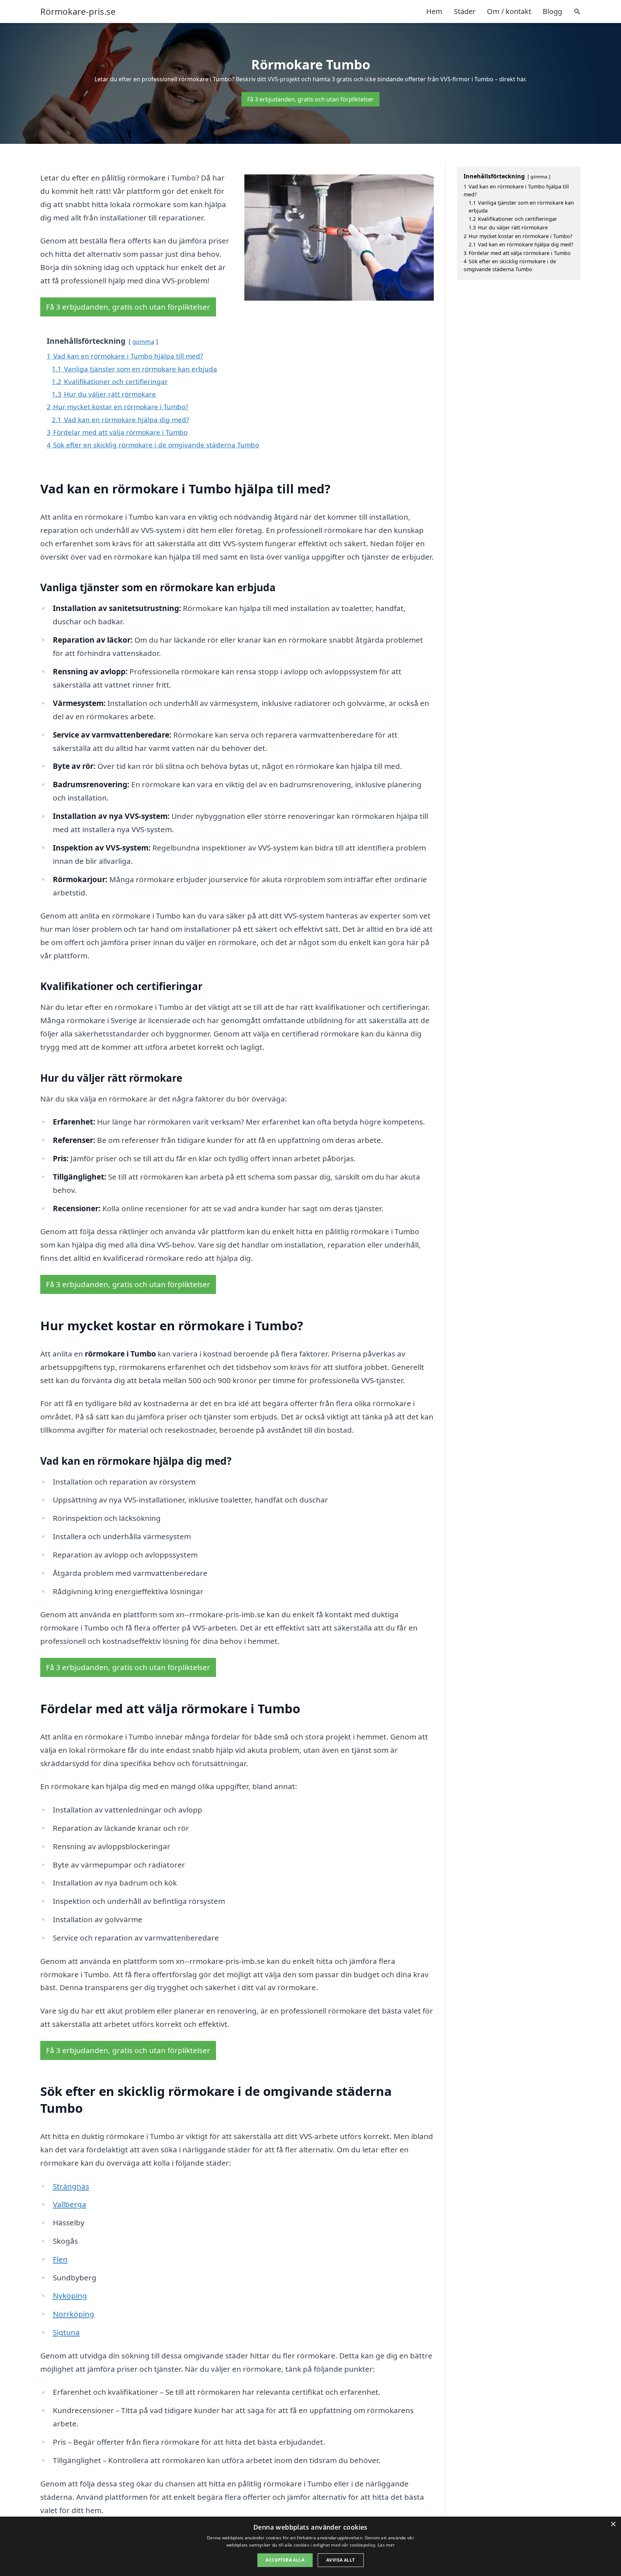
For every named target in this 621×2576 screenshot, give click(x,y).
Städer (465, 11)
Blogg (552, 11)
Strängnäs (71, 2186)
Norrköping (73, 2314)
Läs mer (386, 2545)
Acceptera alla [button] (285, 2560)
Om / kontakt (509, 11)
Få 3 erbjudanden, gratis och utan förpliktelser (310, 99)
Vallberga (70, 2204)
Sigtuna (66, 2332)
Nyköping (70, 2295)
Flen (60, 2259)
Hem (434, 11)
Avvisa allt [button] (341, 2560)
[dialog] (310, 2546)
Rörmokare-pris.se (78, 12)
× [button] (613, 2524)
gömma (143, 341)
